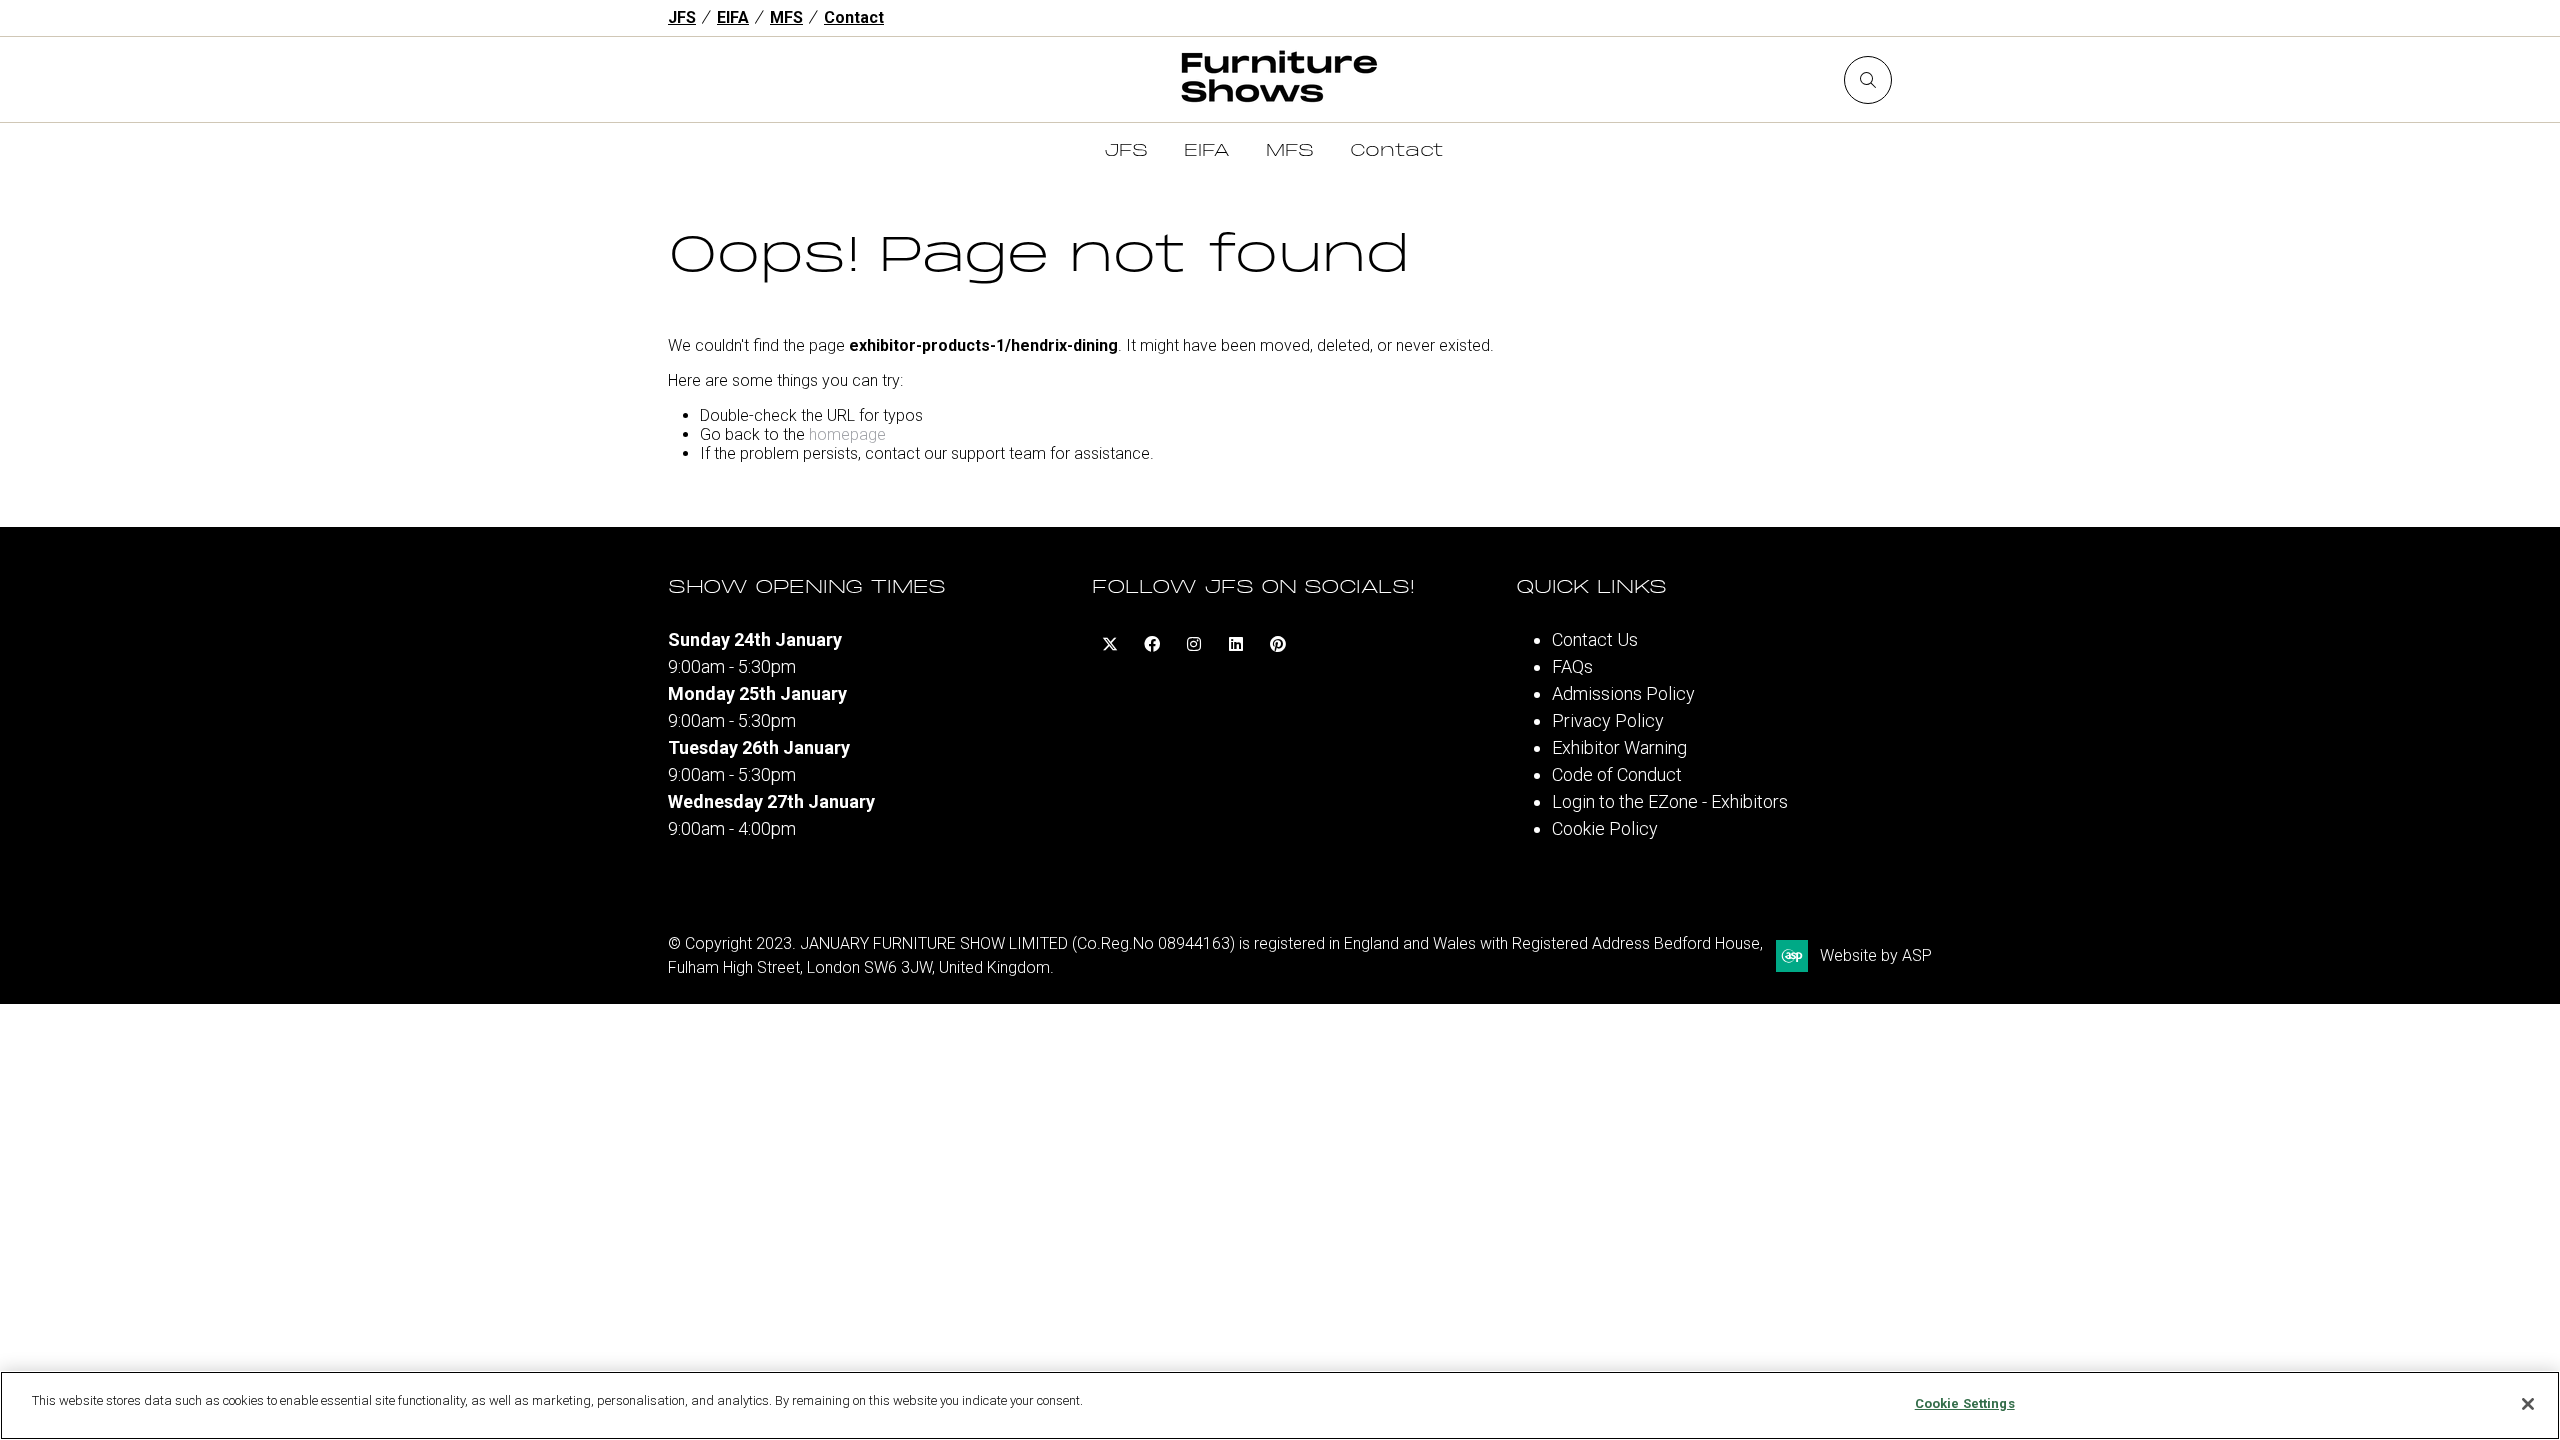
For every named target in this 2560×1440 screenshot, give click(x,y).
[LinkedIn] (1236, 644)
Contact (854, 17)
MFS (786, 17)
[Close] (2528, 1404)
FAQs (1572, 666)
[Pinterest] (1278, 644)
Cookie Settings (1965, 1403)
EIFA (733, 17)
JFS (682, 17)
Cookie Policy (1605, 828)
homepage (847, 434)
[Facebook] (1152, 644)
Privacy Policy (1608, 720)
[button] (1868, 80)
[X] (1110, 644)
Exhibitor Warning (1619, 747)
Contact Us (1595, 639)
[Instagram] (1194, 644)
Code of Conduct (1617, 774)
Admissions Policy (1623, 693)
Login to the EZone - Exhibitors (1670, 801)
